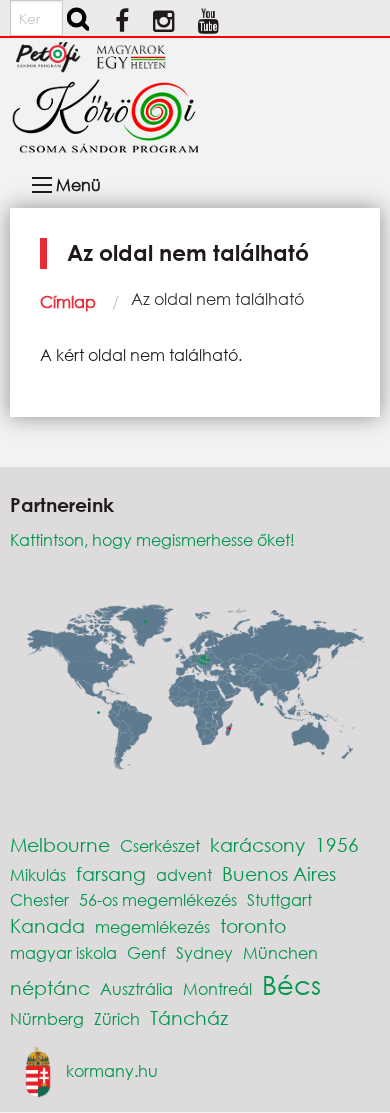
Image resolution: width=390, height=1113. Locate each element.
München (280, 952)
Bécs (291, 984)
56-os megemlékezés (158, 899)
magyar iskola (63, 952)
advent (184, 874)
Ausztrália (136, 988)
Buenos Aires (279, 873)
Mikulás (38, 874)
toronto (253, 925)
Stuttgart (279, 899)
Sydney (204, 952)
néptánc (50, 987)
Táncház (189, 1017)
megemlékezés (152, 926)
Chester (39, 899)
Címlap (68, 301)
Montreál (217, 988)
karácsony (257, 844)
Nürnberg (47, 1018)
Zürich (117, 1018)
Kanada (47, 925)
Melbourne (60, 844)
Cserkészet (160, 845)
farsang (111, 873)
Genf (146, 952)
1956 (337, 844)
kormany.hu (112, 1070)
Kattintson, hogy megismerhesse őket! (152, 539)
